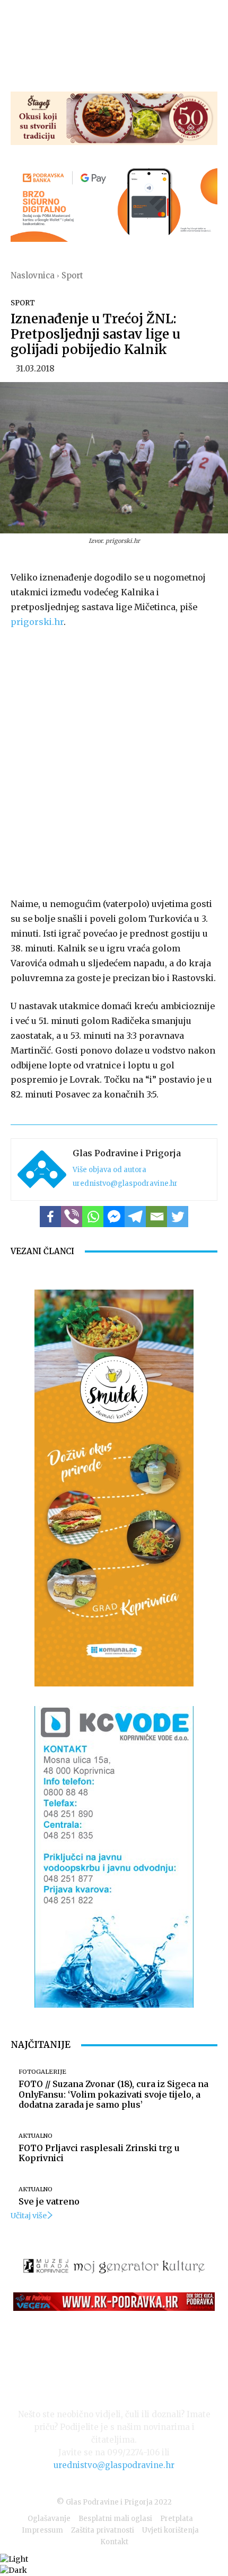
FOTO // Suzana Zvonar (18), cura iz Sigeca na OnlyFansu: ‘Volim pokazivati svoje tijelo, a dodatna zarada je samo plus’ (113, 2094)
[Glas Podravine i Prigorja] (42, 1169)
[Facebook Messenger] (114, 1217)
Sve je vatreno (49, 2201)
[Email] (156, 1217)
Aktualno (36, 2136)
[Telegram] (135, 1217)
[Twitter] (178, 1217)
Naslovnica (33, 275)
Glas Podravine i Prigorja (127, 1153)
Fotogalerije (42, 2072)
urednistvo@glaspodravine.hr (125, 1183)
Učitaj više (29, 2216)
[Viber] (72, 1217)
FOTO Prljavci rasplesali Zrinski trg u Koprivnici (99, 2153)
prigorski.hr (37, 622)
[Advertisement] (114, 761)
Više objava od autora (109, 1170)
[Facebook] (50, 1217)
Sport (72, 275)
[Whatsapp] (93, 1217)
